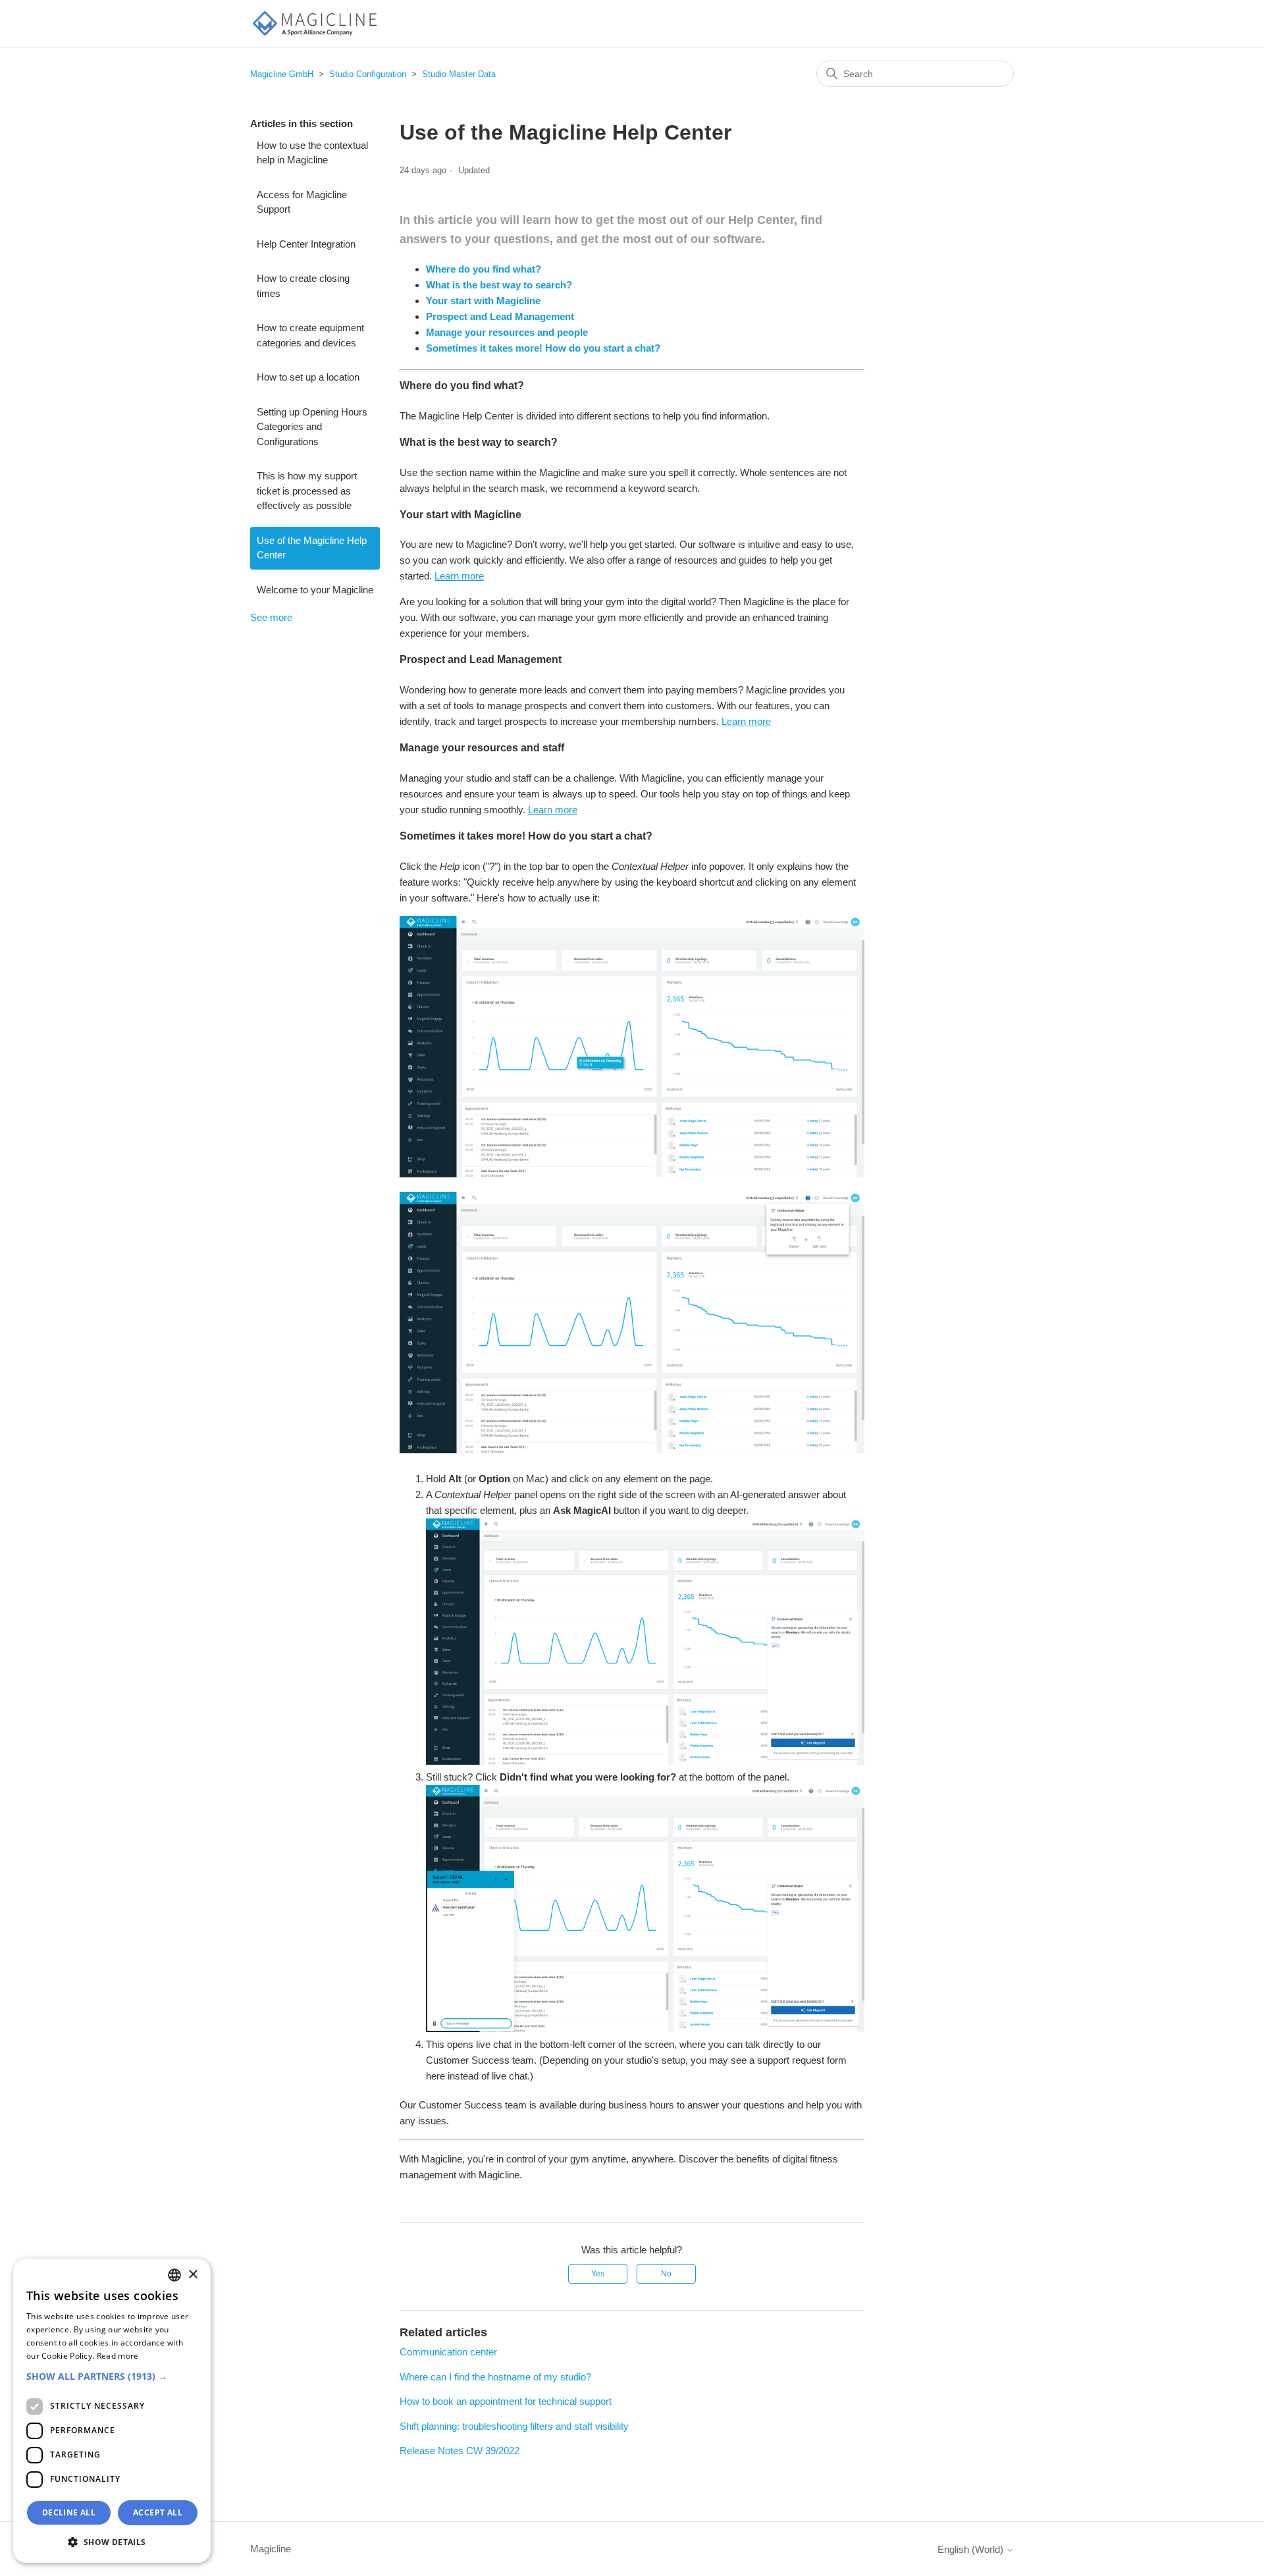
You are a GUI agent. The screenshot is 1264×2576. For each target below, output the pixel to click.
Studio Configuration (368, 74)
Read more (118, 2356)
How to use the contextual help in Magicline (312, 153)
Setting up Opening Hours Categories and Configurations (312, 427)
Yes (598, 2274)
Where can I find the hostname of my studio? (495, 2377)
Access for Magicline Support (302, 202)
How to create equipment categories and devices (310, 335)
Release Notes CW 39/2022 (460, 2451)
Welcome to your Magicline (315, 590)
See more (271, 617)
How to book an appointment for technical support (506, 2401)
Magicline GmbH (282, 74)
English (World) (972, 2549)
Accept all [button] (158, 2512)
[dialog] (112, 2411)
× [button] (193, 2275)
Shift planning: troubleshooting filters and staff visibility (514, 2426)
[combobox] (174, 2275)
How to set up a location (308, 377)
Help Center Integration (306, 244)
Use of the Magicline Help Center (312, 548)
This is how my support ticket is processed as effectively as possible (307, 491)
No (666, 2274)
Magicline (271, 2549)
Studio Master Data (459, 74)
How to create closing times (303, 286)
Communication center (448, 2352)
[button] (112, 2376)
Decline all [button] (69, 2512)
